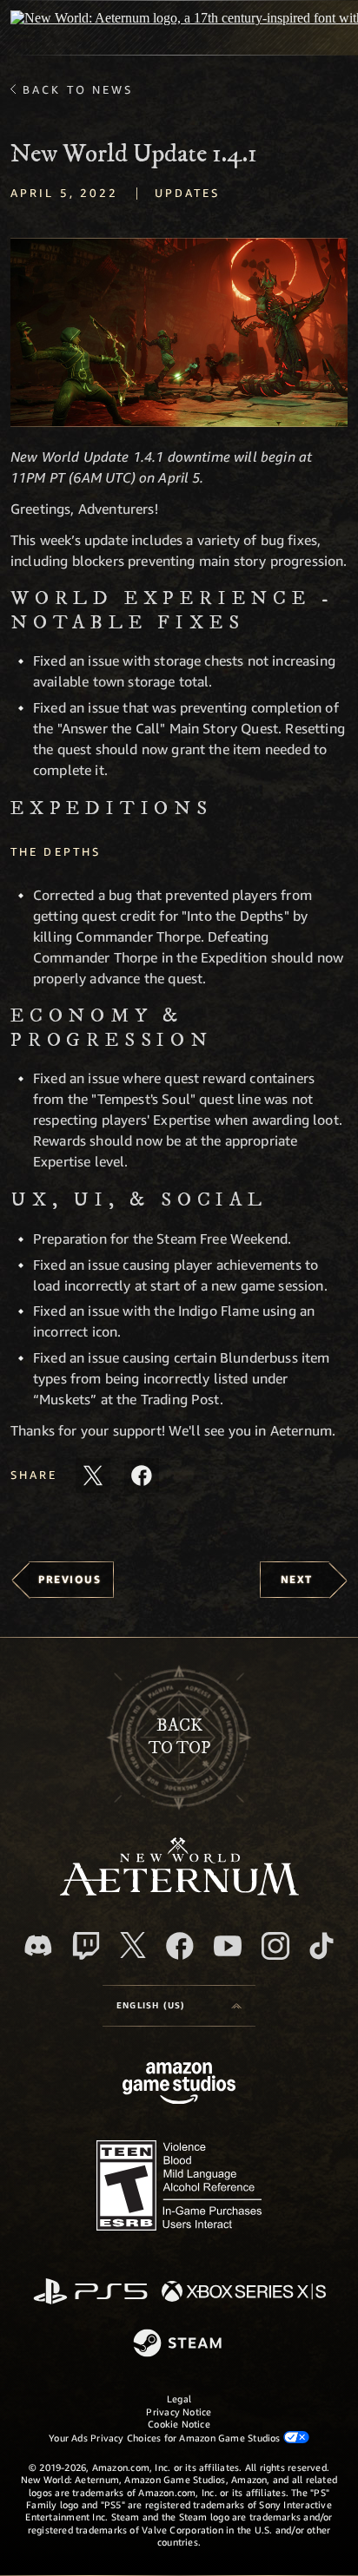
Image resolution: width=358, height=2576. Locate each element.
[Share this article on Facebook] (142, 1475)
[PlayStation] (90, 2293)
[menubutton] (179, 2006)
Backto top (179, 1737)
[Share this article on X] (93, 1475)
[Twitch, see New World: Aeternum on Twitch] (86, 1946)
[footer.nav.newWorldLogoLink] (179, 1891)
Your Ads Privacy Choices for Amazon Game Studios (166, 2438)
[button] (179, 332)
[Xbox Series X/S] (244, 2293)
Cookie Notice (179, 2424)
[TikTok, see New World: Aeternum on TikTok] (322, 1946)
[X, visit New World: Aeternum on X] (133, 1945)
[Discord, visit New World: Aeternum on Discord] (38, 1945)
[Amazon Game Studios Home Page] (179, 2085)
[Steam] (179, 2344)
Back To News (78, 89)
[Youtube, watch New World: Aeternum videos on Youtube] (228, 1946)
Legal (179, 2399)
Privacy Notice (179, 2412)
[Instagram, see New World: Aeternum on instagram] (275, 1946)
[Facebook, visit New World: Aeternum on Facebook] (180, 1946)
